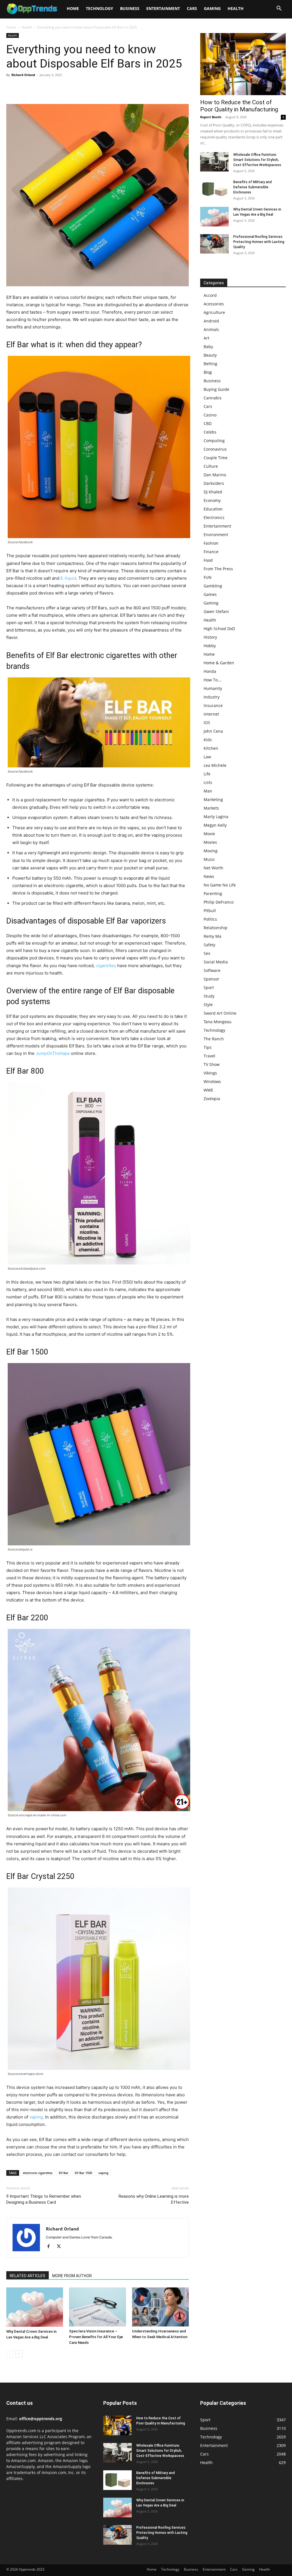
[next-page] (19, 2354)
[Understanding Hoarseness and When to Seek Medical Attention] (160, 2307)
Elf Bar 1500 (83, 2173)
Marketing (213, 799)
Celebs (210, 432)
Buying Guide (216, 389)
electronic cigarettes (38, 2173)
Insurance (213, 705)
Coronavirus (215, 449)
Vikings (210, 1073)
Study (209, 996)
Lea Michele (215, 765)
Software (212, 970)
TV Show (212, 1064)
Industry (212, 697)
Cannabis (213, 398)
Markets (211, 808)
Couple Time (216, 458)
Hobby (210, 646)
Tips (208, 1047)
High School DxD (219, 629)
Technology (100, 8)
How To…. (213, 680)
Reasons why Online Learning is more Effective (154, 2199)
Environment (216, 535)
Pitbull (210, 911)
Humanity (213, 688)
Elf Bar (64, 2173)
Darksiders (214, 483)
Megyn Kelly (215, 825)
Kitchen (211, 748)
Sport (209, 987)
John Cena (213, 731)
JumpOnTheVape (53, 1053)
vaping (36, 2117)
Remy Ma (212, 936)
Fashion (211, 543)
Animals (211, 329)
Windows (212, 1081)
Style (208, 1005)
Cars (192, 8)
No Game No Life (220, 885)
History (210, 637)
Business (130, 8)
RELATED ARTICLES (28, 2276)
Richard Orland (23, 75)
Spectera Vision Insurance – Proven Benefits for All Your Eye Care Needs (96, 2337)
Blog (208, 372)
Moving (211, 851)
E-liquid (68, 578)
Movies (210, 842)
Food (208, 560)
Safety (209, 945)
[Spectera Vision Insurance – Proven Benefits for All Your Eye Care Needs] (97, 2307)
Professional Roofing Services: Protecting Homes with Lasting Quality (259, 242)
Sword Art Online (220, 1013)
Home (73, 8)
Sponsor (211, 979)
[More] (65, 88)
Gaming (212, 8)
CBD (208, 423)
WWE (208, 1090)
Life (207, 774)
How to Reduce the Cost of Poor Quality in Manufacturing (239, 106)
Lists (208, 782)
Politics (210, 919)
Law (207, 757)
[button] (279, 9)
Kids (208, 740)
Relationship (216, 928)
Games (210, 594)
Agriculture (214, 312)
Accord (210, 295)
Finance (211, 552)
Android (211, 321)
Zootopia (212, 1099)
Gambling (213, 586)
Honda (210, 671)
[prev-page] (10, 2354)
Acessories (214, 304)
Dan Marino (215, 475)
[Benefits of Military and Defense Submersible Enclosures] (214, 189)
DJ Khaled (213, 492)
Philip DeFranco (219, 902)
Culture (211, 466)
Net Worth (213, 868)
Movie (209, 834)
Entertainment (163, 8)
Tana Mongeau (218, 1022)
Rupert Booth (211, 117)
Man (208, 791)
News (209, 876)
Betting (210, 364)
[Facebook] (12, 88)
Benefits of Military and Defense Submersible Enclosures (253, 187)
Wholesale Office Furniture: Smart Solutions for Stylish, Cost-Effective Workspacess (257, 160)
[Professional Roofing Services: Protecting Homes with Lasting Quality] (214, 244)
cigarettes (106, 966)
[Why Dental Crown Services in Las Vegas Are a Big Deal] (35, 2307)
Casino (210, 415)
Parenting (213, 893)
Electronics (214, 517)
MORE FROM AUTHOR (72, 2276)
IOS (207, 723)
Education (213, 509)
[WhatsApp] (51, 88)
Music (209, 859)
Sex (207, 953)
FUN (208, 577)
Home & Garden (219, 663)
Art (206, 338)
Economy (212, 500)
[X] (25, 88)
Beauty (210, 355)
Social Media (216, 962)
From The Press (218, 569)
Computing (214, 441)
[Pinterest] (38, 88)
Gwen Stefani (216, 611)
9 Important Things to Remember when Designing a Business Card (44, 2199)
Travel (209, 1056)
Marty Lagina (216, 817)
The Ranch (214, 1039)
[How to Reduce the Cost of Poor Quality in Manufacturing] (243, 64)
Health (236, 8)
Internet (211, 714)
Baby (208, 347)
